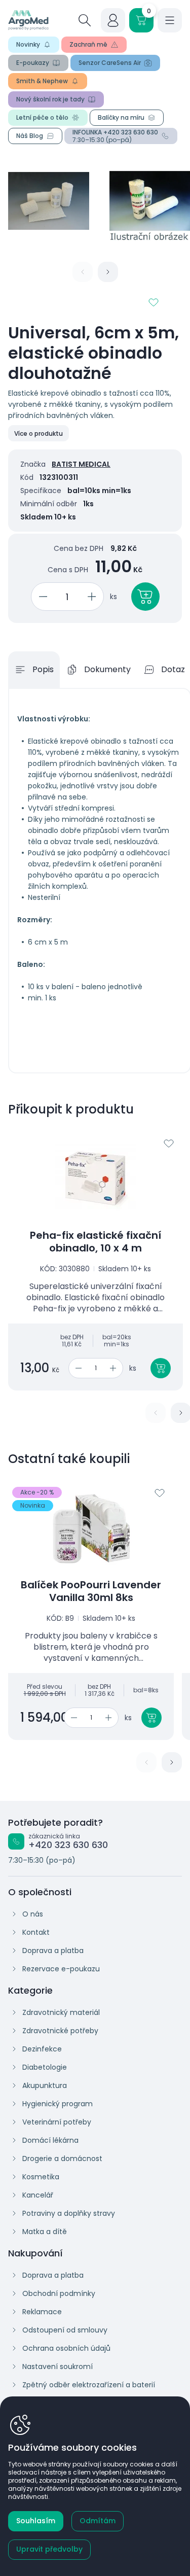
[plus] (93, 597)
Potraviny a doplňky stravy (69, 2213)
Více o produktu (39, 433)
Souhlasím (36, 2521)
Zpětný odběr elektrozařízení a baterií (89, 2385)
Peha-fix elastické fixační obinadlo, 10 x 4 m (96, 1242)
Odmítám (98, 2521)
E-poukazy (33, 63)
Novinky (28, 44)
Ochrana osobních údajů (66, 2348)
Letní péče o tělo (42, 117)
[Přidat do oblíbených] (154, 302)
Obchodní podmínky (59, 2293)
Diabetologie (45, 2067)
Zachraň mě (88, 44)
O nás (33, 1914)
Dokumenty (107, 669)
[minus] (41, 597)
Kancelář (38, 2195)
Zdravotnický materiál (61, 2012)
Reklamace (42, 2312)
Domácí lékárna (50, 2140)
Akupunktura (45, 2085)
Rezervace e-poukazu (61, 1969)
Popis (43, 669)
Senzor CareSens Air (110, 63)
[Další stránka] (108, 272)
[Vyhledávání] (85, 20)
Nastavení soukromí (58, 2366)
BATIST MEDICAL (81, 464)
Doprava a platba (53, 1951)
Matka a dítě (45, 2232)
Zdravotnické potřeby (60, 2031)
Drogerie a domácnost (62, 2159)
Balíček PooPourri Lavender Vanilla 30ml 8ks (91, 1591)
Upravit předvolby (49, 2549)
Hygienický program (58, 2104)
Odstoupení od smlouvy (65, 2330)
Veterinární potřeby (57, 2122)
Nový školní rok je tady (50, 99)
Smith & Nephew (42, 81)
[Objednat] (145, 597)
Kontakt (36, 1932)
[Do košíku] (161, 1368)
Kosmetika (41, 2177)
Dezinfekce (42, 2049)
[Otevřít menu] (170, 20)
